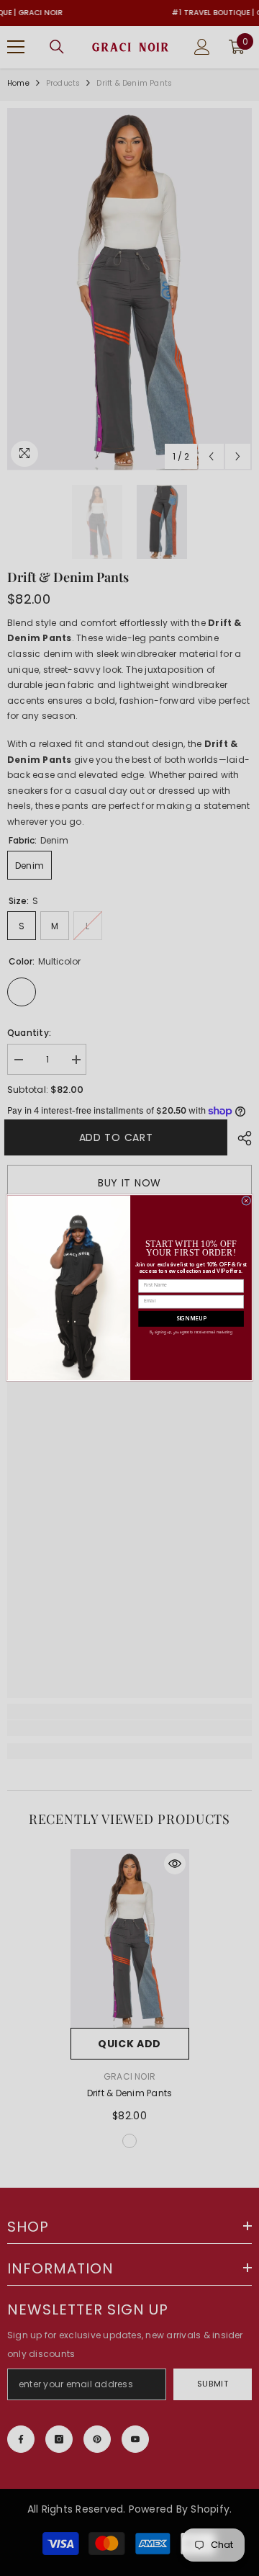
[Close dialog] (246, 1201)
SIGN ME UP (191, 1319)
